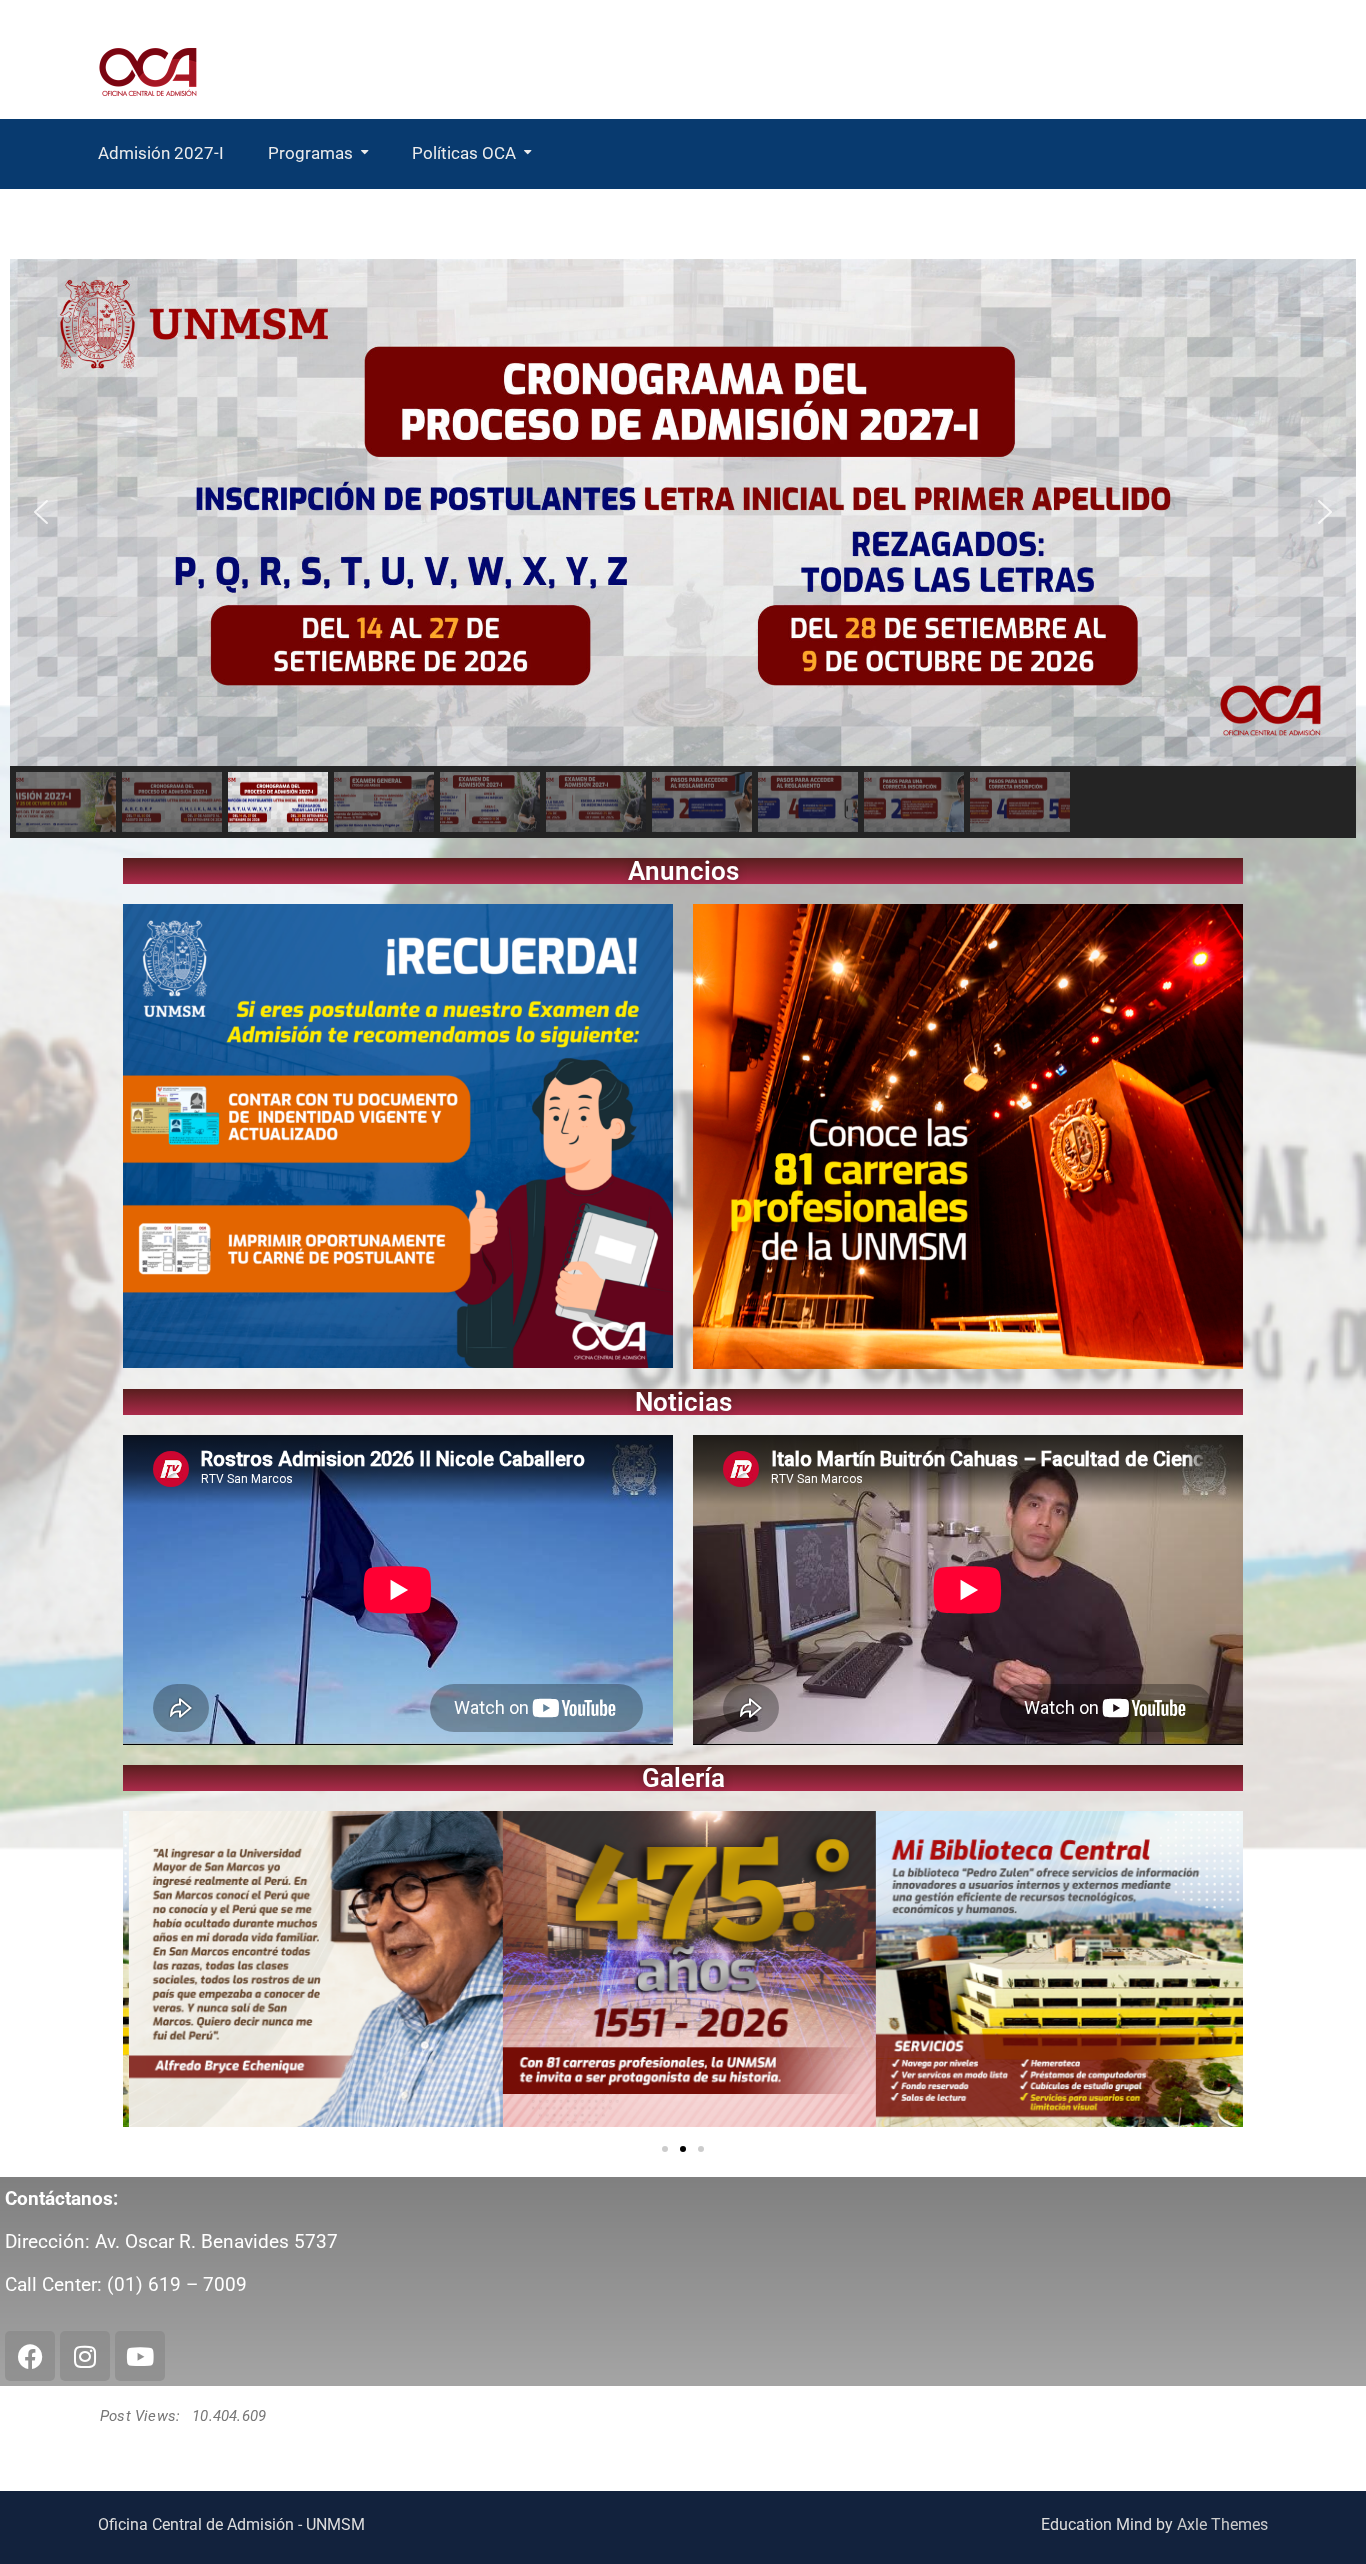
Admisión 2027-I (161, 153)
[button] (41, 512)
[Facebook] (30, 2356)
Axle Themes (1222, 2524)
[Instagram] (85, 2356)
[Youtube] (140, 2356)
